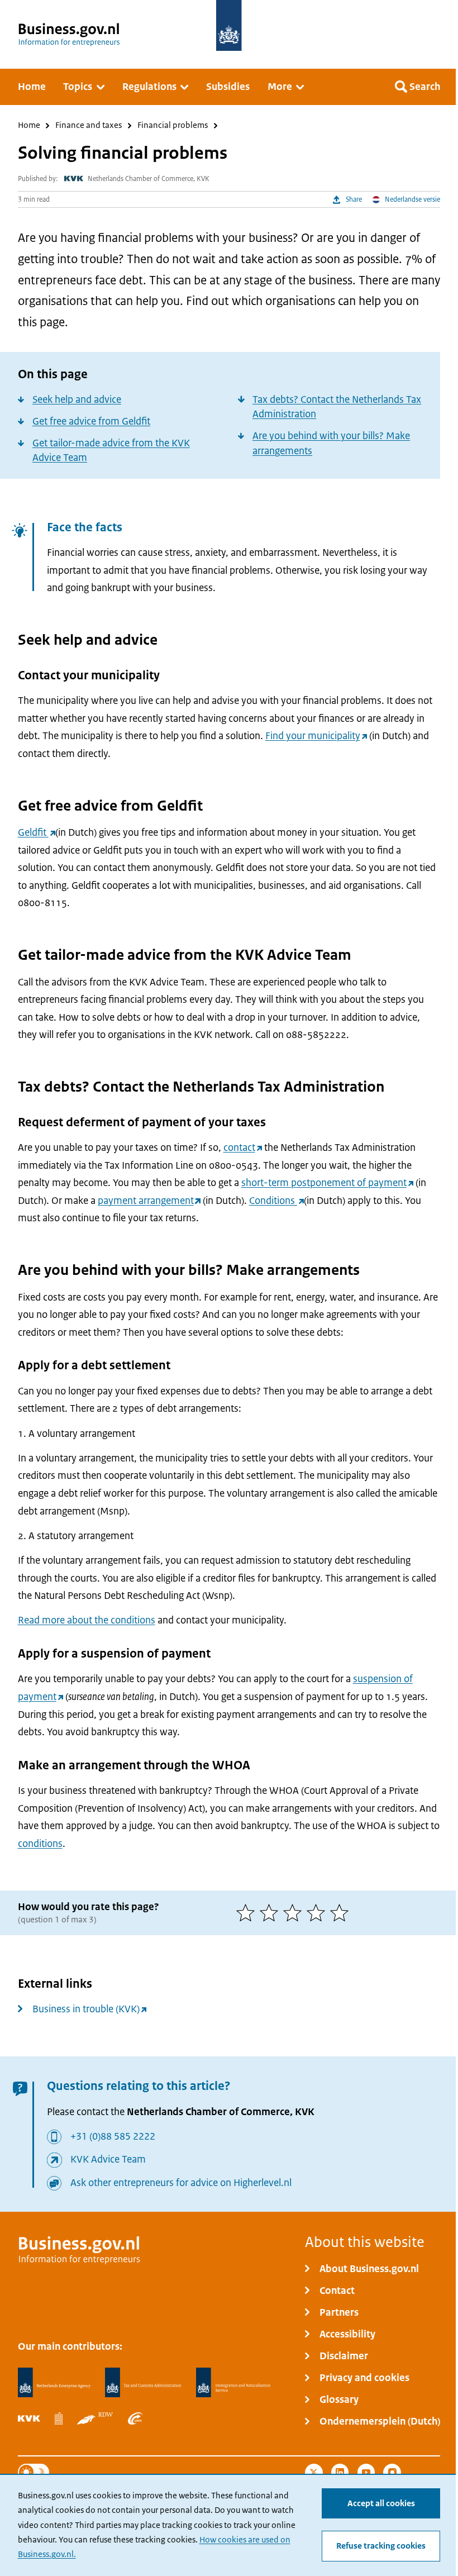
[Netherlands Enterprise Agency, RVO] (54, 2383)
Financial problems (173, 126)
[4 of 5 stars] (318, 1913)
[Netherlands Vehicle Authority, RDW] (95, 2418)
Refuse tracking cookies (381, 2546)
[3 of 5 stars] (295, 1913)
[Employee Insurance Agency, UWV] (135, 2418)
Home (29, 126)
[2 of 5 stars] (271, 1913)
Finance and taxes (89, 126)
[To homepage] (229, 25)
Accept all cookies (381, 2503)
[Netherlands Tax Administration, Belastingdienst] (143, 2383)
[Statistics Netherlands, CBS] (59, 2418)
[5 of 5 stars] (342, 1913)
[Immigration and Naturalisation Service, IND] (233, 2383)
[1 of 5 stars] (248, 1913)
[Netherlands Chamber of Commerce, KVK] (29, 2418)
